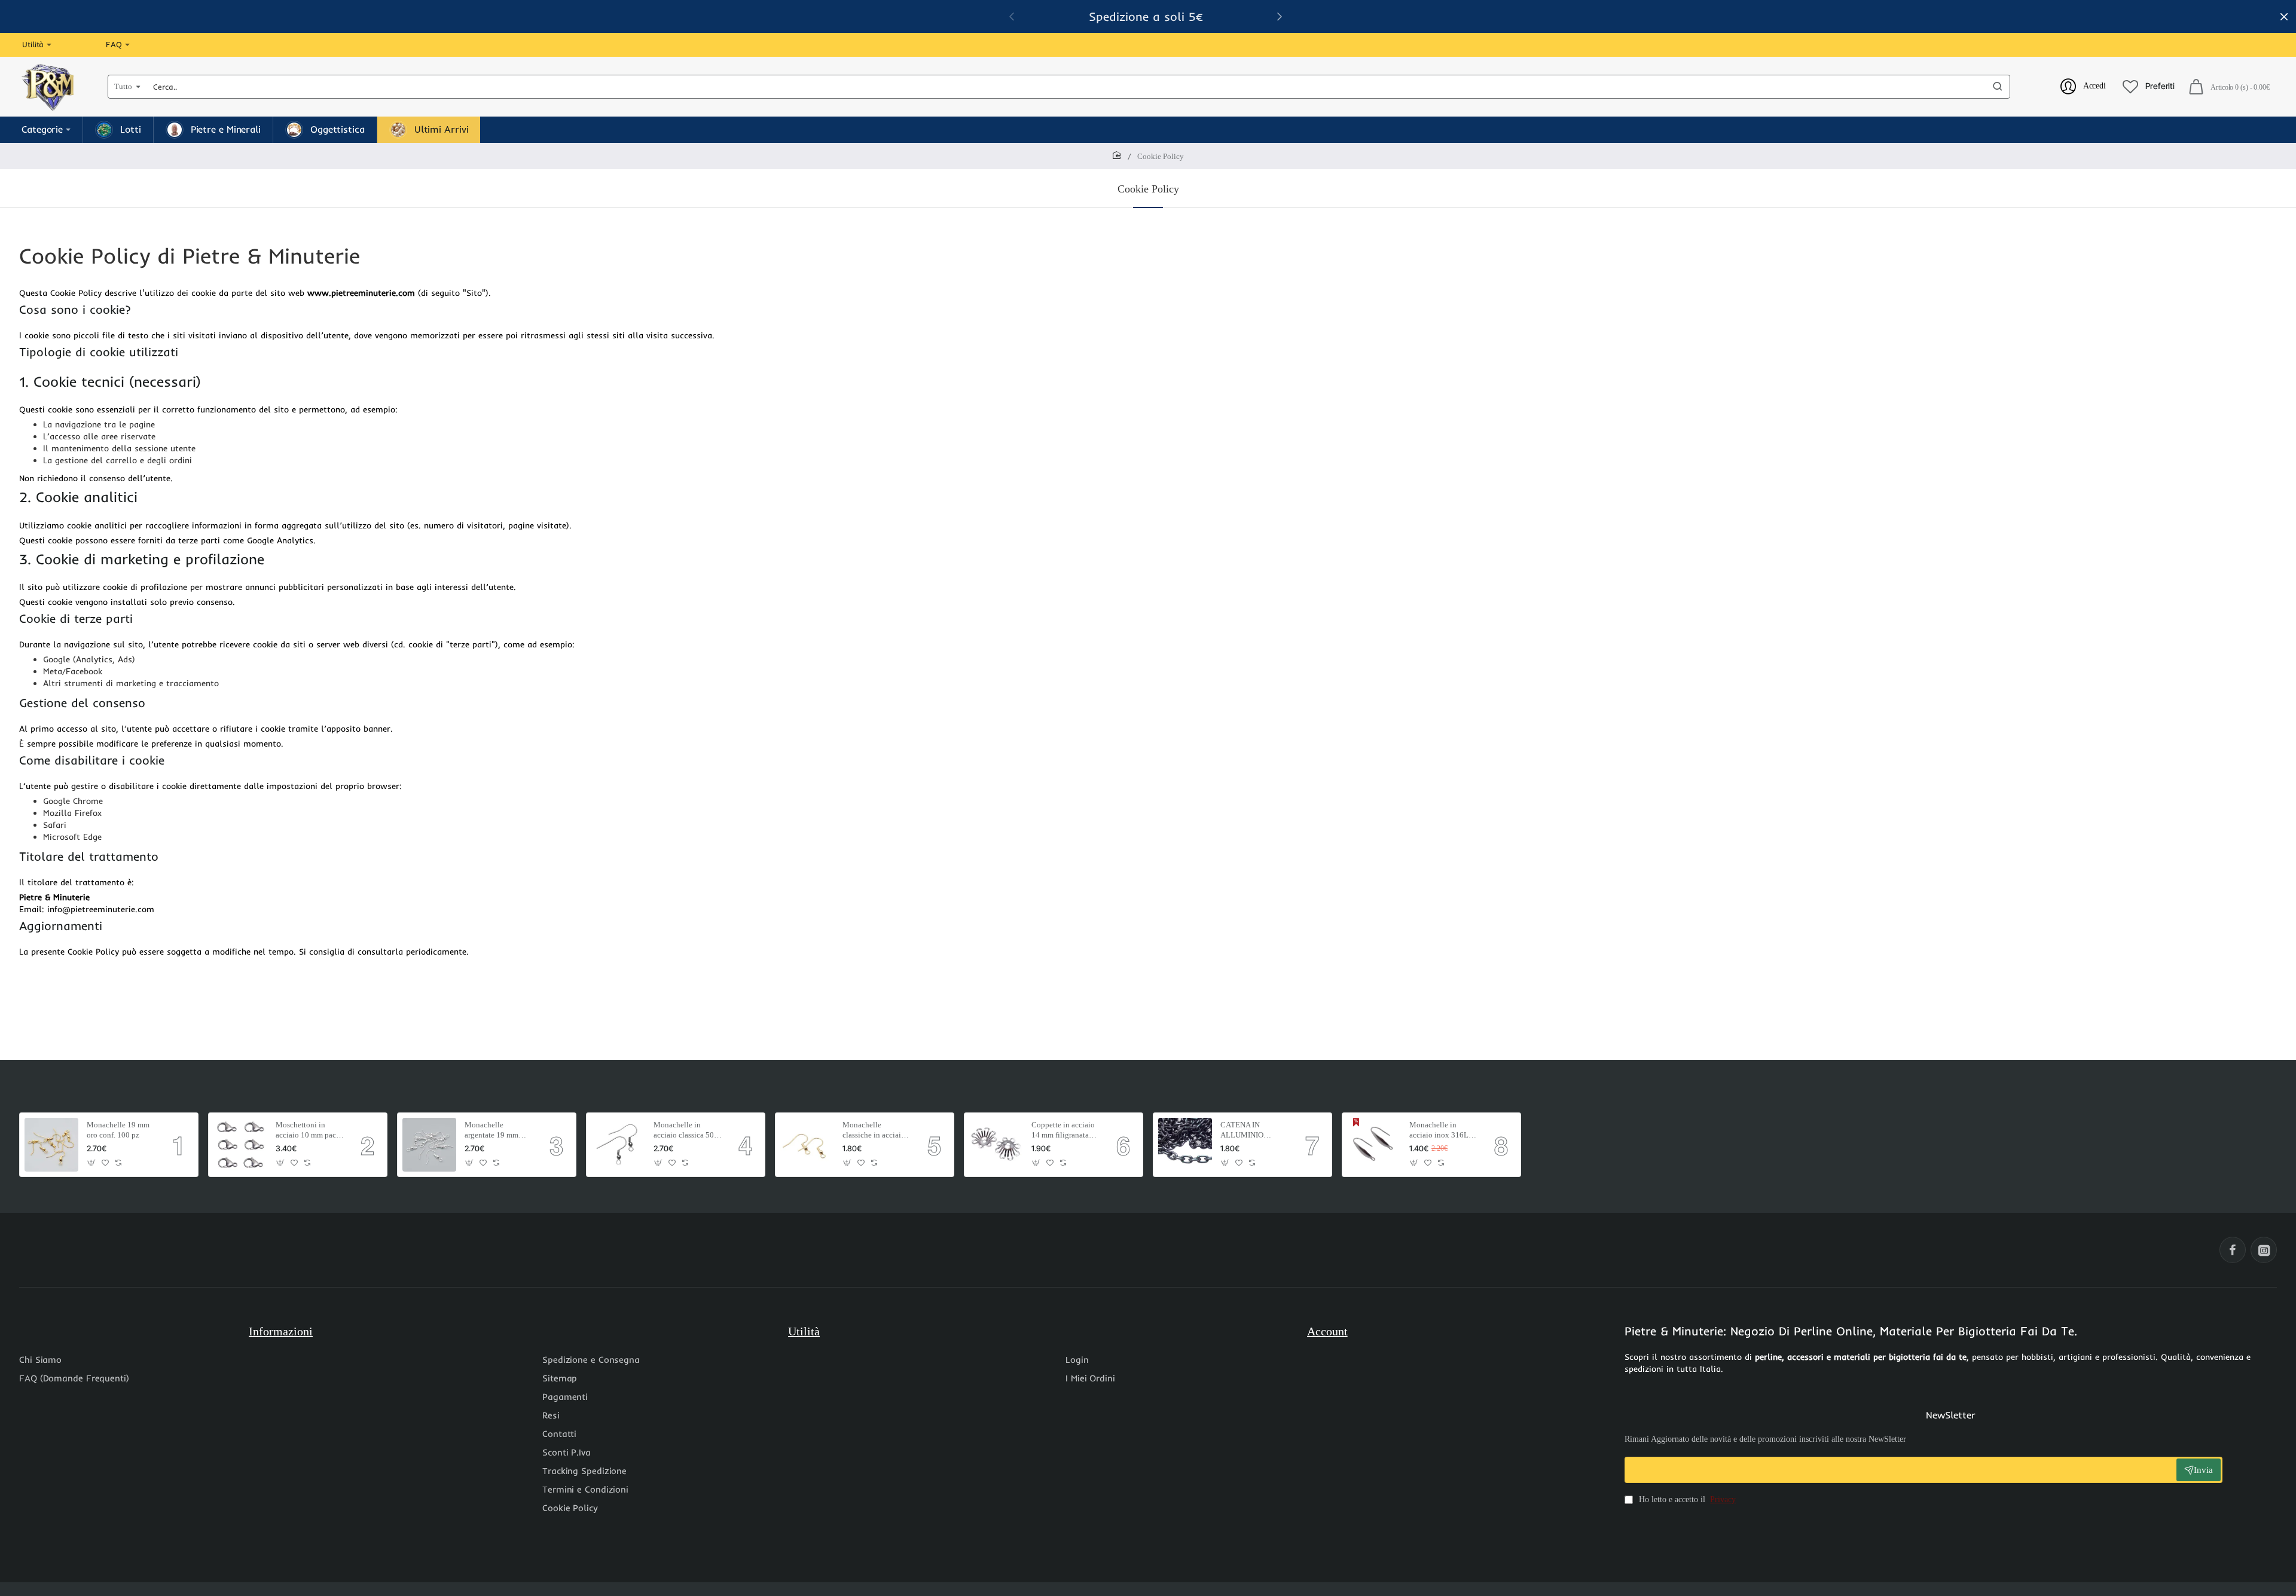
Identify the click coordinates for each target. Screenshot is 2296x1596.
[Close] (2284, 17)
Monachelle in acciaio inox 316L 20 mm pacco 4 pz (1439, 1131)
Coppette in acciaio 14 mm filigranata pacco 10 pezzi (1063, 1131)
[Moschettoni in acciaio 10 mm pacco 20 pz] (240, 1145)
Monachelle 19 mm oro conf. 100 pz (118, 1130)
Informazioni (281, 1331)
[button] (92, 1163)
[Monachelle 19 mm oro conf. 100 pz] (51, 1145)
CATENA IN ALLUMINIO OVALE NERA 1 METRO (1247, 1131)
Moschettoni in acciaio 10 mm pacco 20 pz (310, 1131)
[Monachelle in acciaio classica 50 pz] (618, 1145)
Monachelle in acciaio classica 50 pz (684, 1131)
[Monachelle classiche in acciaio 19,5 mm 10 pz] (807, 1145)
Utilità (804, 1331)
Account (1327, 1331)
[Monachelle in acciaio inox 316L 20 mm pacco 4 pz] (1374, 1145)
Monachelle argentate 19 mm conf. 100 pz (491, 1131)
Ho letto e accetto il (1686, 1499)
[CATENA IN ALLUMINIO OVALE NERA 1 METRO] (1185, 1145)
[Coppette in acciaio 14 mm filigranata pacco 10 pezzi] (996, 1145)
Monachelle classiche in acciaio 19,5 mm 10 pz (874, 1131)
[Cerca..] (1998, 87)
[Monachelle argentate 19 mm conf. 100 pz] (429, 1145)
